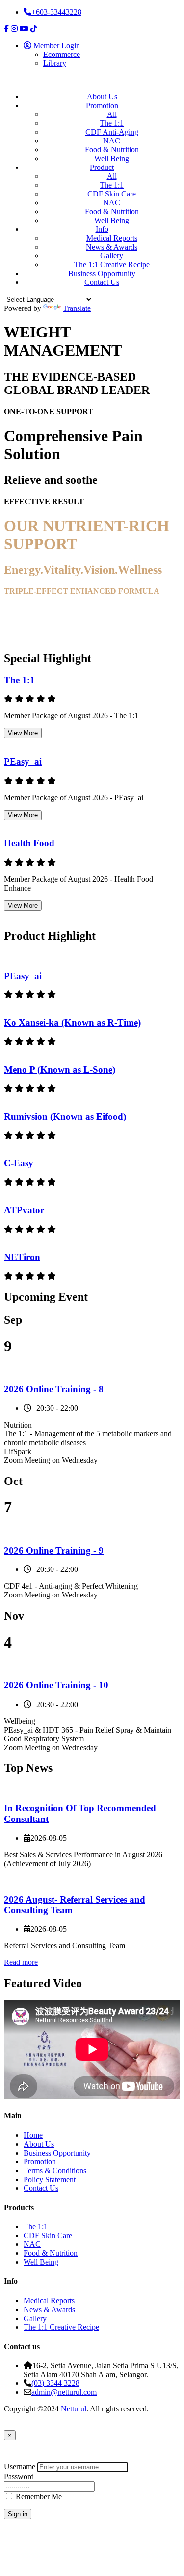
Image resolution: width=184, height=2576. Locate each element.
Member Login (56, 45)
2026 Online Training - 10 (56, 1685)
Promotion (102, 105)
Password (19, 2477)
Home (33, 2135)
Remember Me (39, 2497)
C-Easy (19, 1163)
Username (20, 2467)
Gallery (112, 256)
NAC (112, 141)
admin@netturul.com (64, 2392)
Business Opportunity (102, 273)
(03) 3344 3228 (55, 2383)
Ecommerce (62, 54)
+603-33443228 (56, 12)
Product (102, 167)
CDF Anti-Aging (112, 132)
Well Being (112, 158)
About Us (102, 97)
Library (55, 63)
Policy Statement (50, 2179)
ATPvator (24, 1210)
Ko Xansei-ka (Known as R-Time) (72, 1022)
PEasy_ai (23, 762)
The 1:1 (112, 123)
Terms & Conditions (55, 2170)
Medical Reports (112, 238)
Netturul (74, 2409)
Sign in (18, 2514)
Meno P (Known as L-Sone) (60, 1070)
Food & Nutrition (112, 150)
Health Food (29, 843)
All (112, 114)
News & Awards (112, 247)
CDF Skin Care (112, 194)
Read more (21, 1962)
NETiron (22, 1257)
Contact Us (102, 282)
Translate (77, 308)
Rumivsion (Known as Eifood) (65, 1116)
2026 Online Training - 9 (54, 1551)
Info (102, 229)
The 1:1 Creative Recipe (112, 265)
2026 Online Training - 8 (54, 1389)
